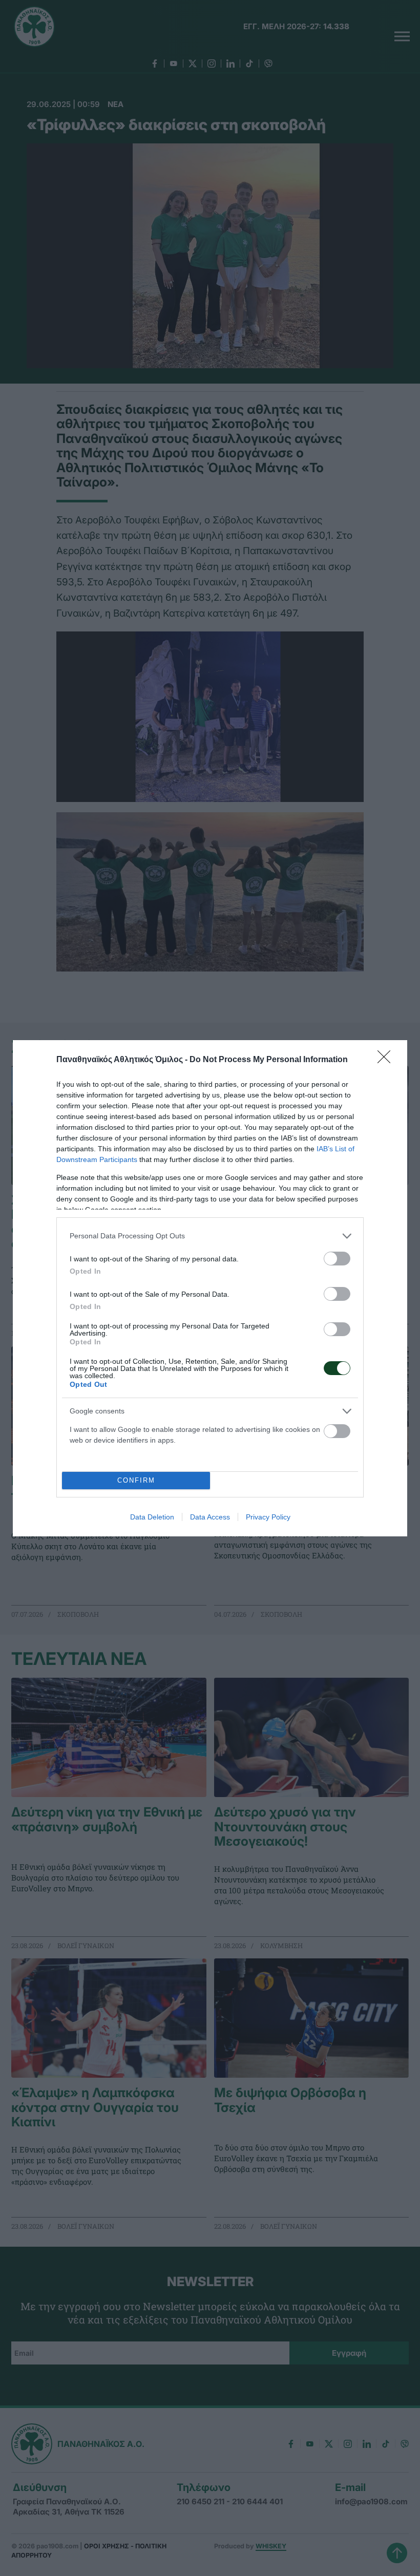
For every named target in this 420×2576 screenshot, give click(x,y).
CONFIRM (136, 1480)
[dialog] (210, 1288)
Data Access (210, 1517)
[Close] (387, 1060)
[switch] (337, 1259)
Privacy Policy (268, 1517)
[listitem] (210, 1236)
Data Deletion (152, 1517)
